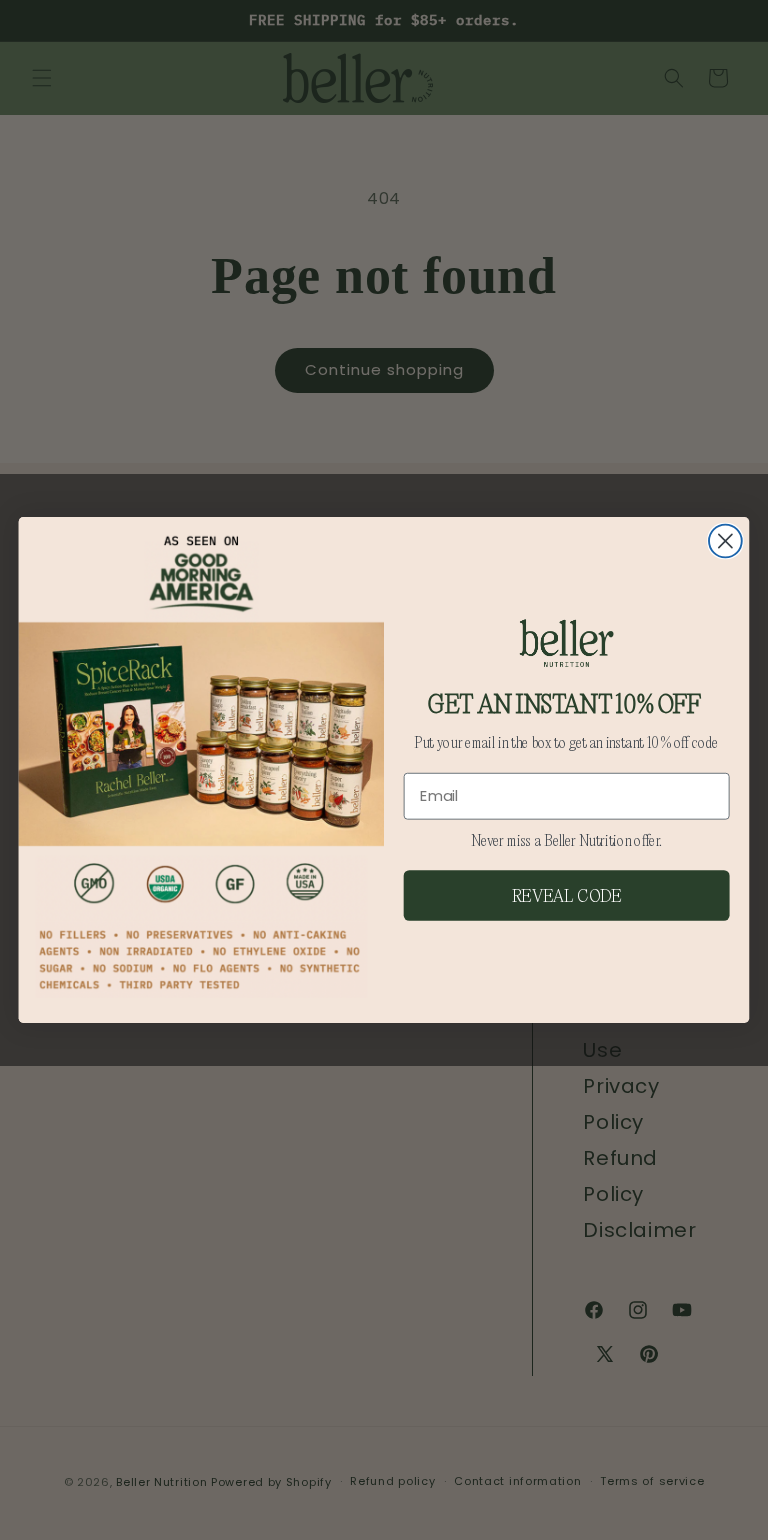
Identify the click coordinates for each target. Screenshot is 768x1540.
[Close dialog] (725, 541)
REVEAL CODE (567, 895)
